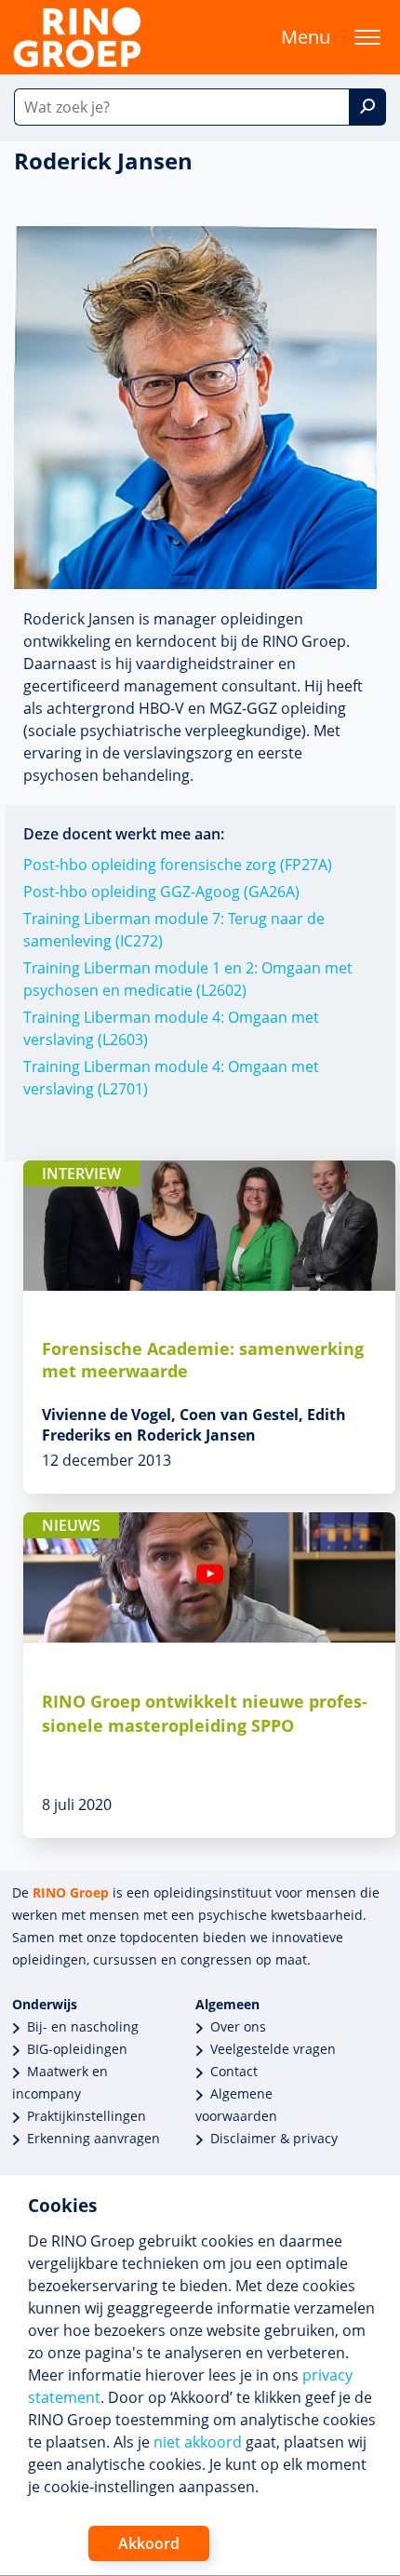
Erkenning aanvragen (93, 2138)
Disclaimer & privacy (274, 2138)
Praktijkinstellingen (87, 2116)
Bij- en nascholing (83, 2026)
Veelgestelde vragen (273, 2049)
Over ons (238, 2026)
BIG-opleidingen (77, 2049)
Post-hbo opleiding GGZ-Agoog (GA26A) (161, 892)
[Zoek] (367, 107)
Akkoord (149, 2543)
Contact (234, 2071)
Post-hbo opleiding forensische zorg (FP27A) (178, 865)
